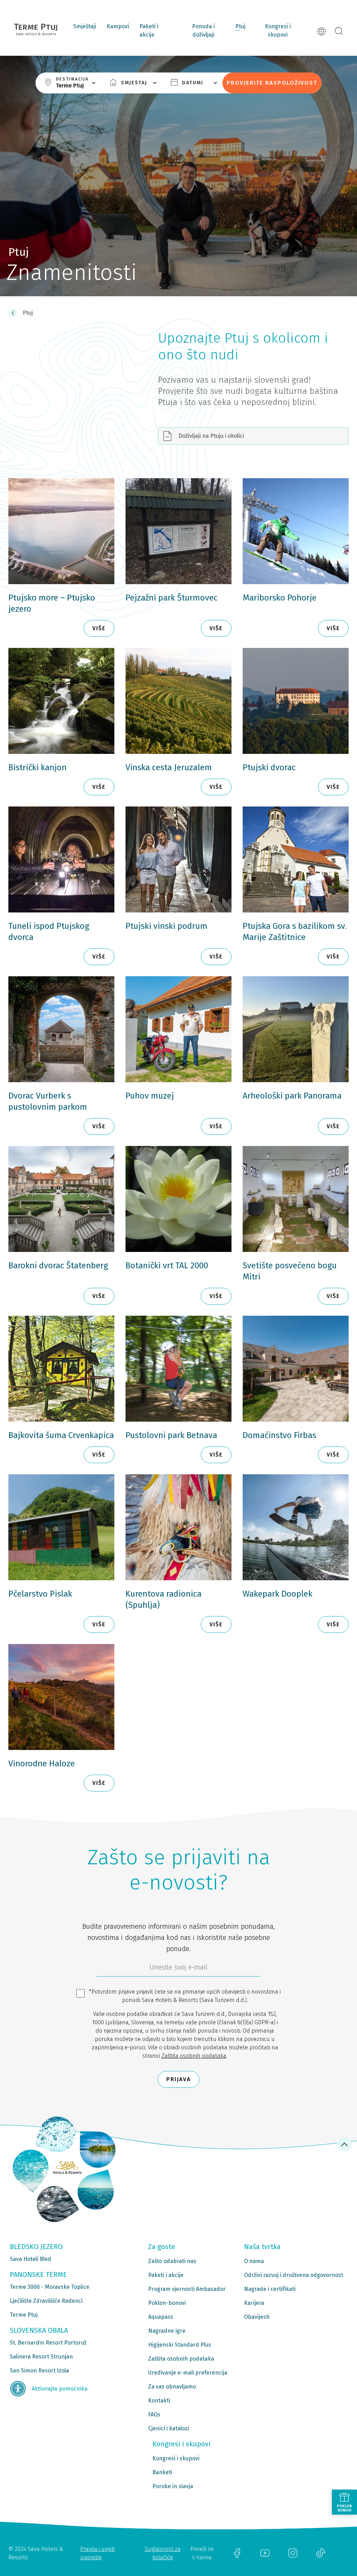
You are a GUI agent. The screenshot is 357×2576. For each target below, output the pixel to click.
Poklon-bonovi (167, 2303)
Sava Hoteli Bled (31, 2259)
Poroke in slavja (173, 2486)
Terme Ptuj (24, 2315)
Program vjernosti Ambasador (187, 2289)
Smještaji (85, 26)
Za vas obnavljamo (172, 2387)
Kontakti (159, 2401)
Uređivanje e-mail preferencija (188, 2373)
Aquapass (161, 2317)
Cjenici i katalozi (169, 2428)
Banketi (162, 2472)
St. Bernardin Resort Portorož (48, 2343)
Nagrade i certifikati (270, 2289)
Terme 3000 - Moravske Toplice (50, 2287)
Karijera (254, 2303)
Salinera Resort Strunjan (41, 2357)
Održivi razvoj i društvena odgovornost (294, 2275)
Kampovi (118, 26)
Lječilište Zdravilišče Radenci (46, 2301)
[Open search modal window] (339, 31)
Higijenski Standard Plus (180, 2345)
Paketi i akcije (149, 30)
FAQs (154, 2414)
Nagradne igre (167, 2331)
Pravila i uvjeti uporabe (97, 2553)
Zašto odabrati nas (172, 2261)
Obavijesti (257, 2317)
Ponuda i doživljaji (203, 30)
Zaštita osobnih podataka (194, 2056)
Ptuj (240, 26)
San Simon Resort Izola (39, 2371)
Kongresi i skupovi (278, 30)
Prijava (178, 2079)
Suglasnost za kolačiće (163, 2553)
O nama (254, 2261)
